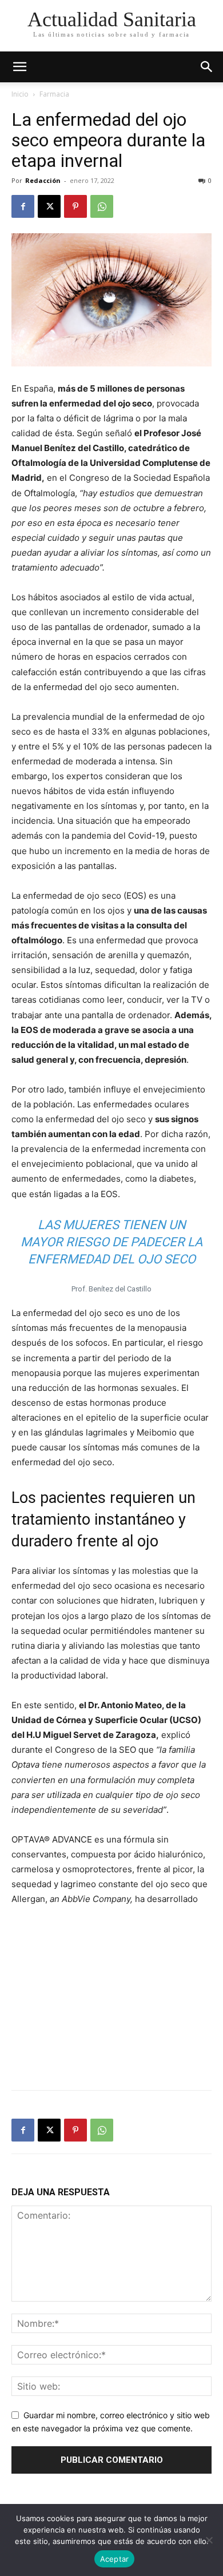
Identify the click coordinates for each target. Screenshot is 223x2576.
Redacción (43, 180)
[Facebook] (23, 206)
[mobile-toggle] (19, 67)
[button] (207, 67)
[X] (49, 206)
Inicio (20, 94)
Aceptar (115, 2559)
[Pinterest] (75, 206)
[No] (209, 2540)
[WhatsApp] (102, 206)
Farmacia (54, 94)
